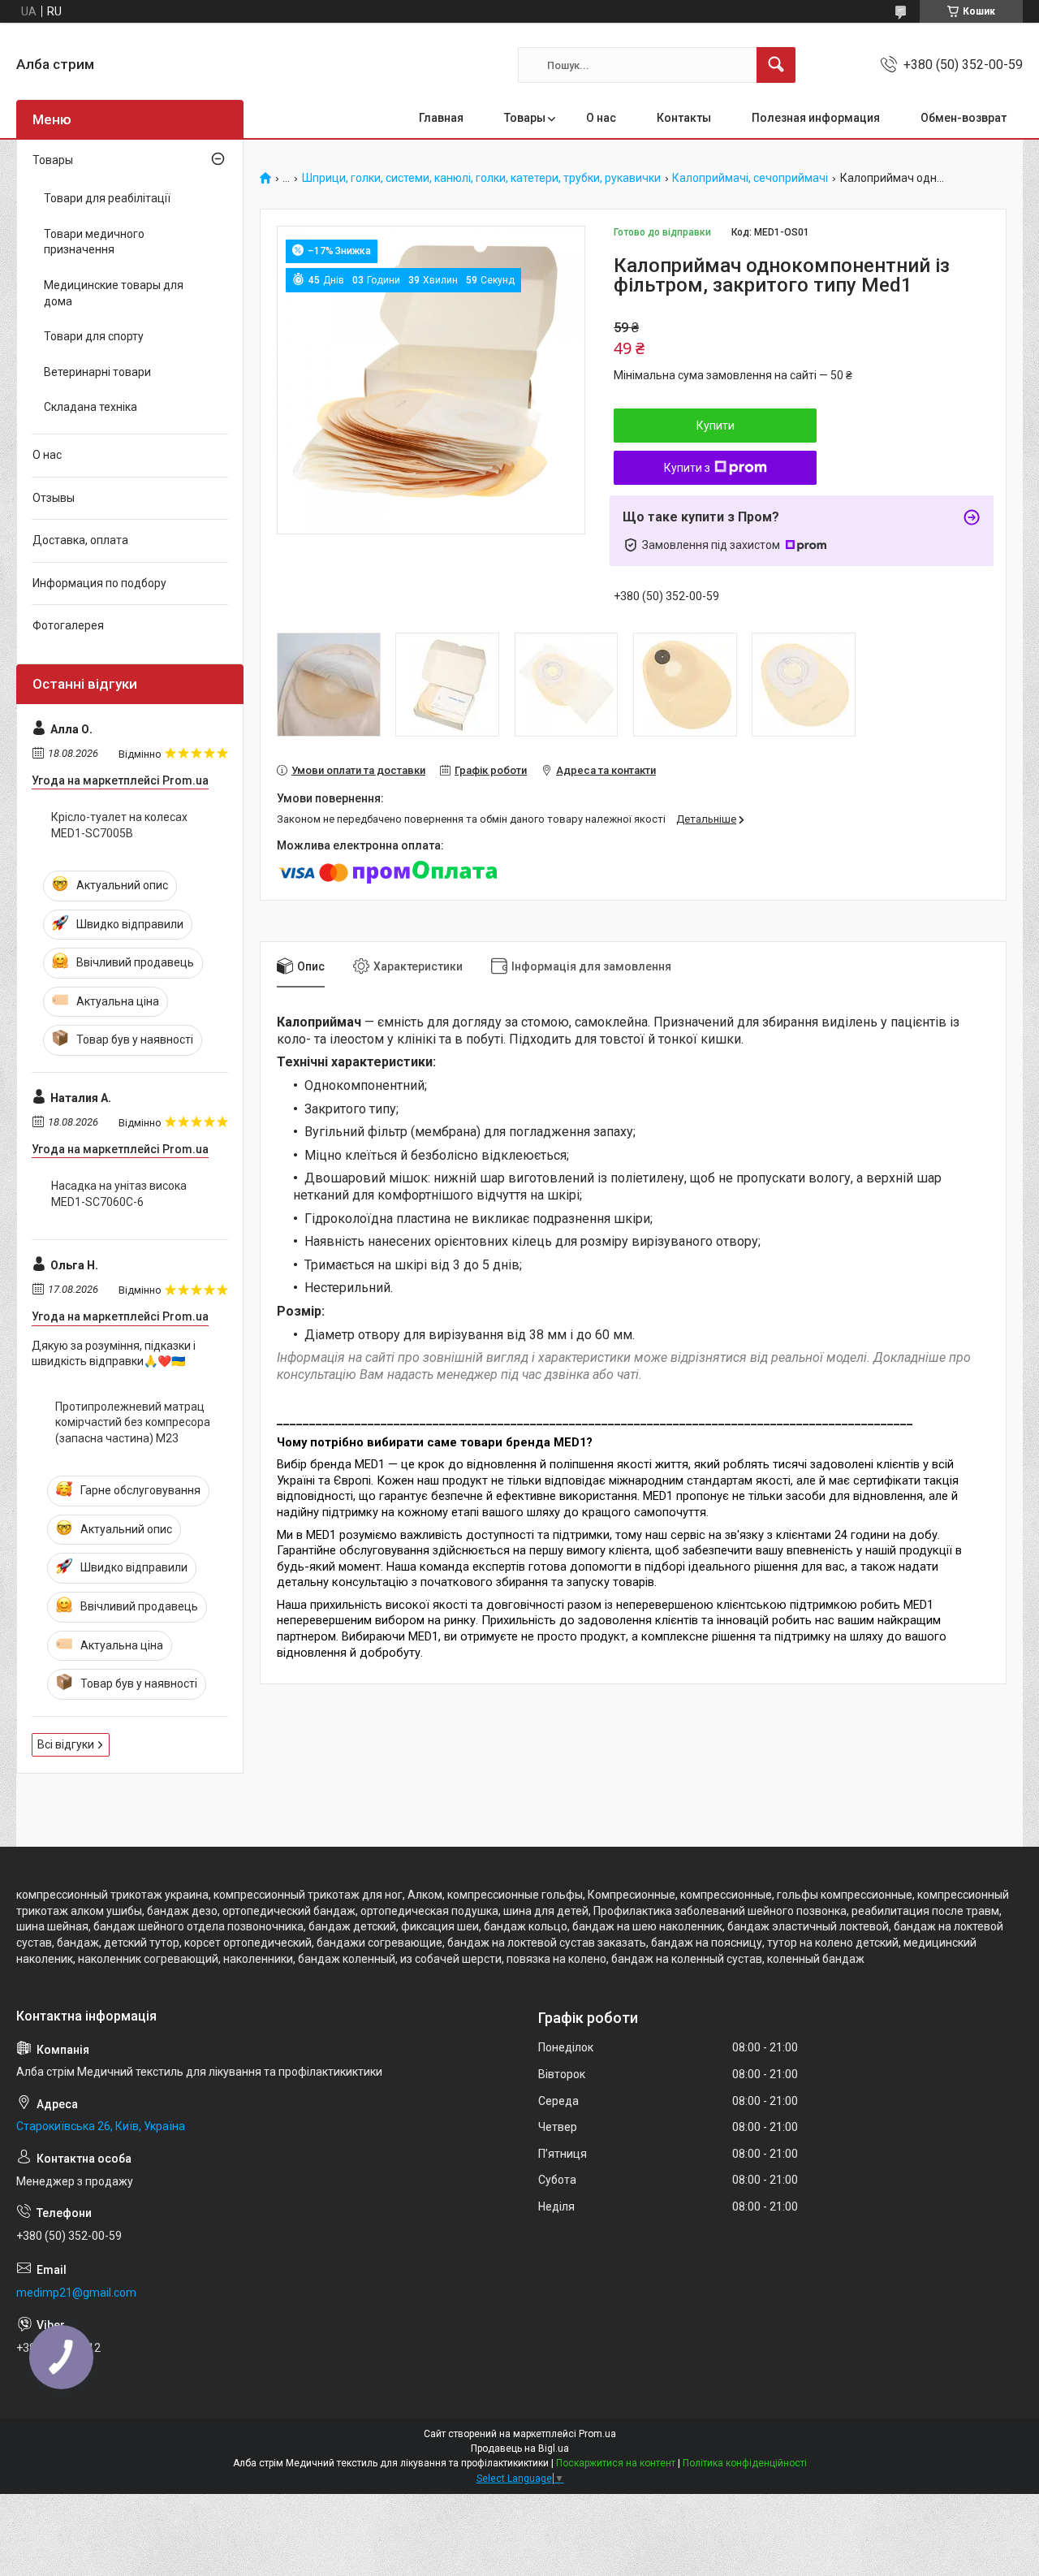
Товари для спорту (94, 336)
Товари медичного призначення (94, 242)
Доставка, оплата (80, 540)
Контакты (684, 118)
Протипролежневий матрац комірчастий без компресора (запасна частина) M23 (133, 1422)
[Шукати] (776, 65)
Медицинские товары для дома (114, 293)
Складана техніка (91, 407)
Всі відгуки (66, 1744)
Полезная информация (816, 118)
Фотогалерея (68, 625)
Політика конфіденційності (745, 2463)
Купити (716, 426)
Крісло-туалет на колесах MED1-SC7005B (119, 825)
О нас (601, 118)
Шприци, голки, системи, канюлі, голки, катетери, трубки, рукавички (481, 178)
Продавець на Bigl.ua (520, 2448)
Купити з (687, 468)
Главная (441, 118)
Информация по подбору (99, 583)
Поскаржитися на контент (616, 2463)
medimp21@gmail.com (76, 2293)
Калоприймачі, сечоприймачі (750, 178)
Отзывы (54, 498)
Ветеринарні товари (97, 372)
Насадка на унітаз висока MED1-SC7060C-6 (119, 1194)
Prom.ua (597, 2434)
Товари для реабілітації (107, 198)
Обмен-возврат (964, 118)
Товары (525, 118)
